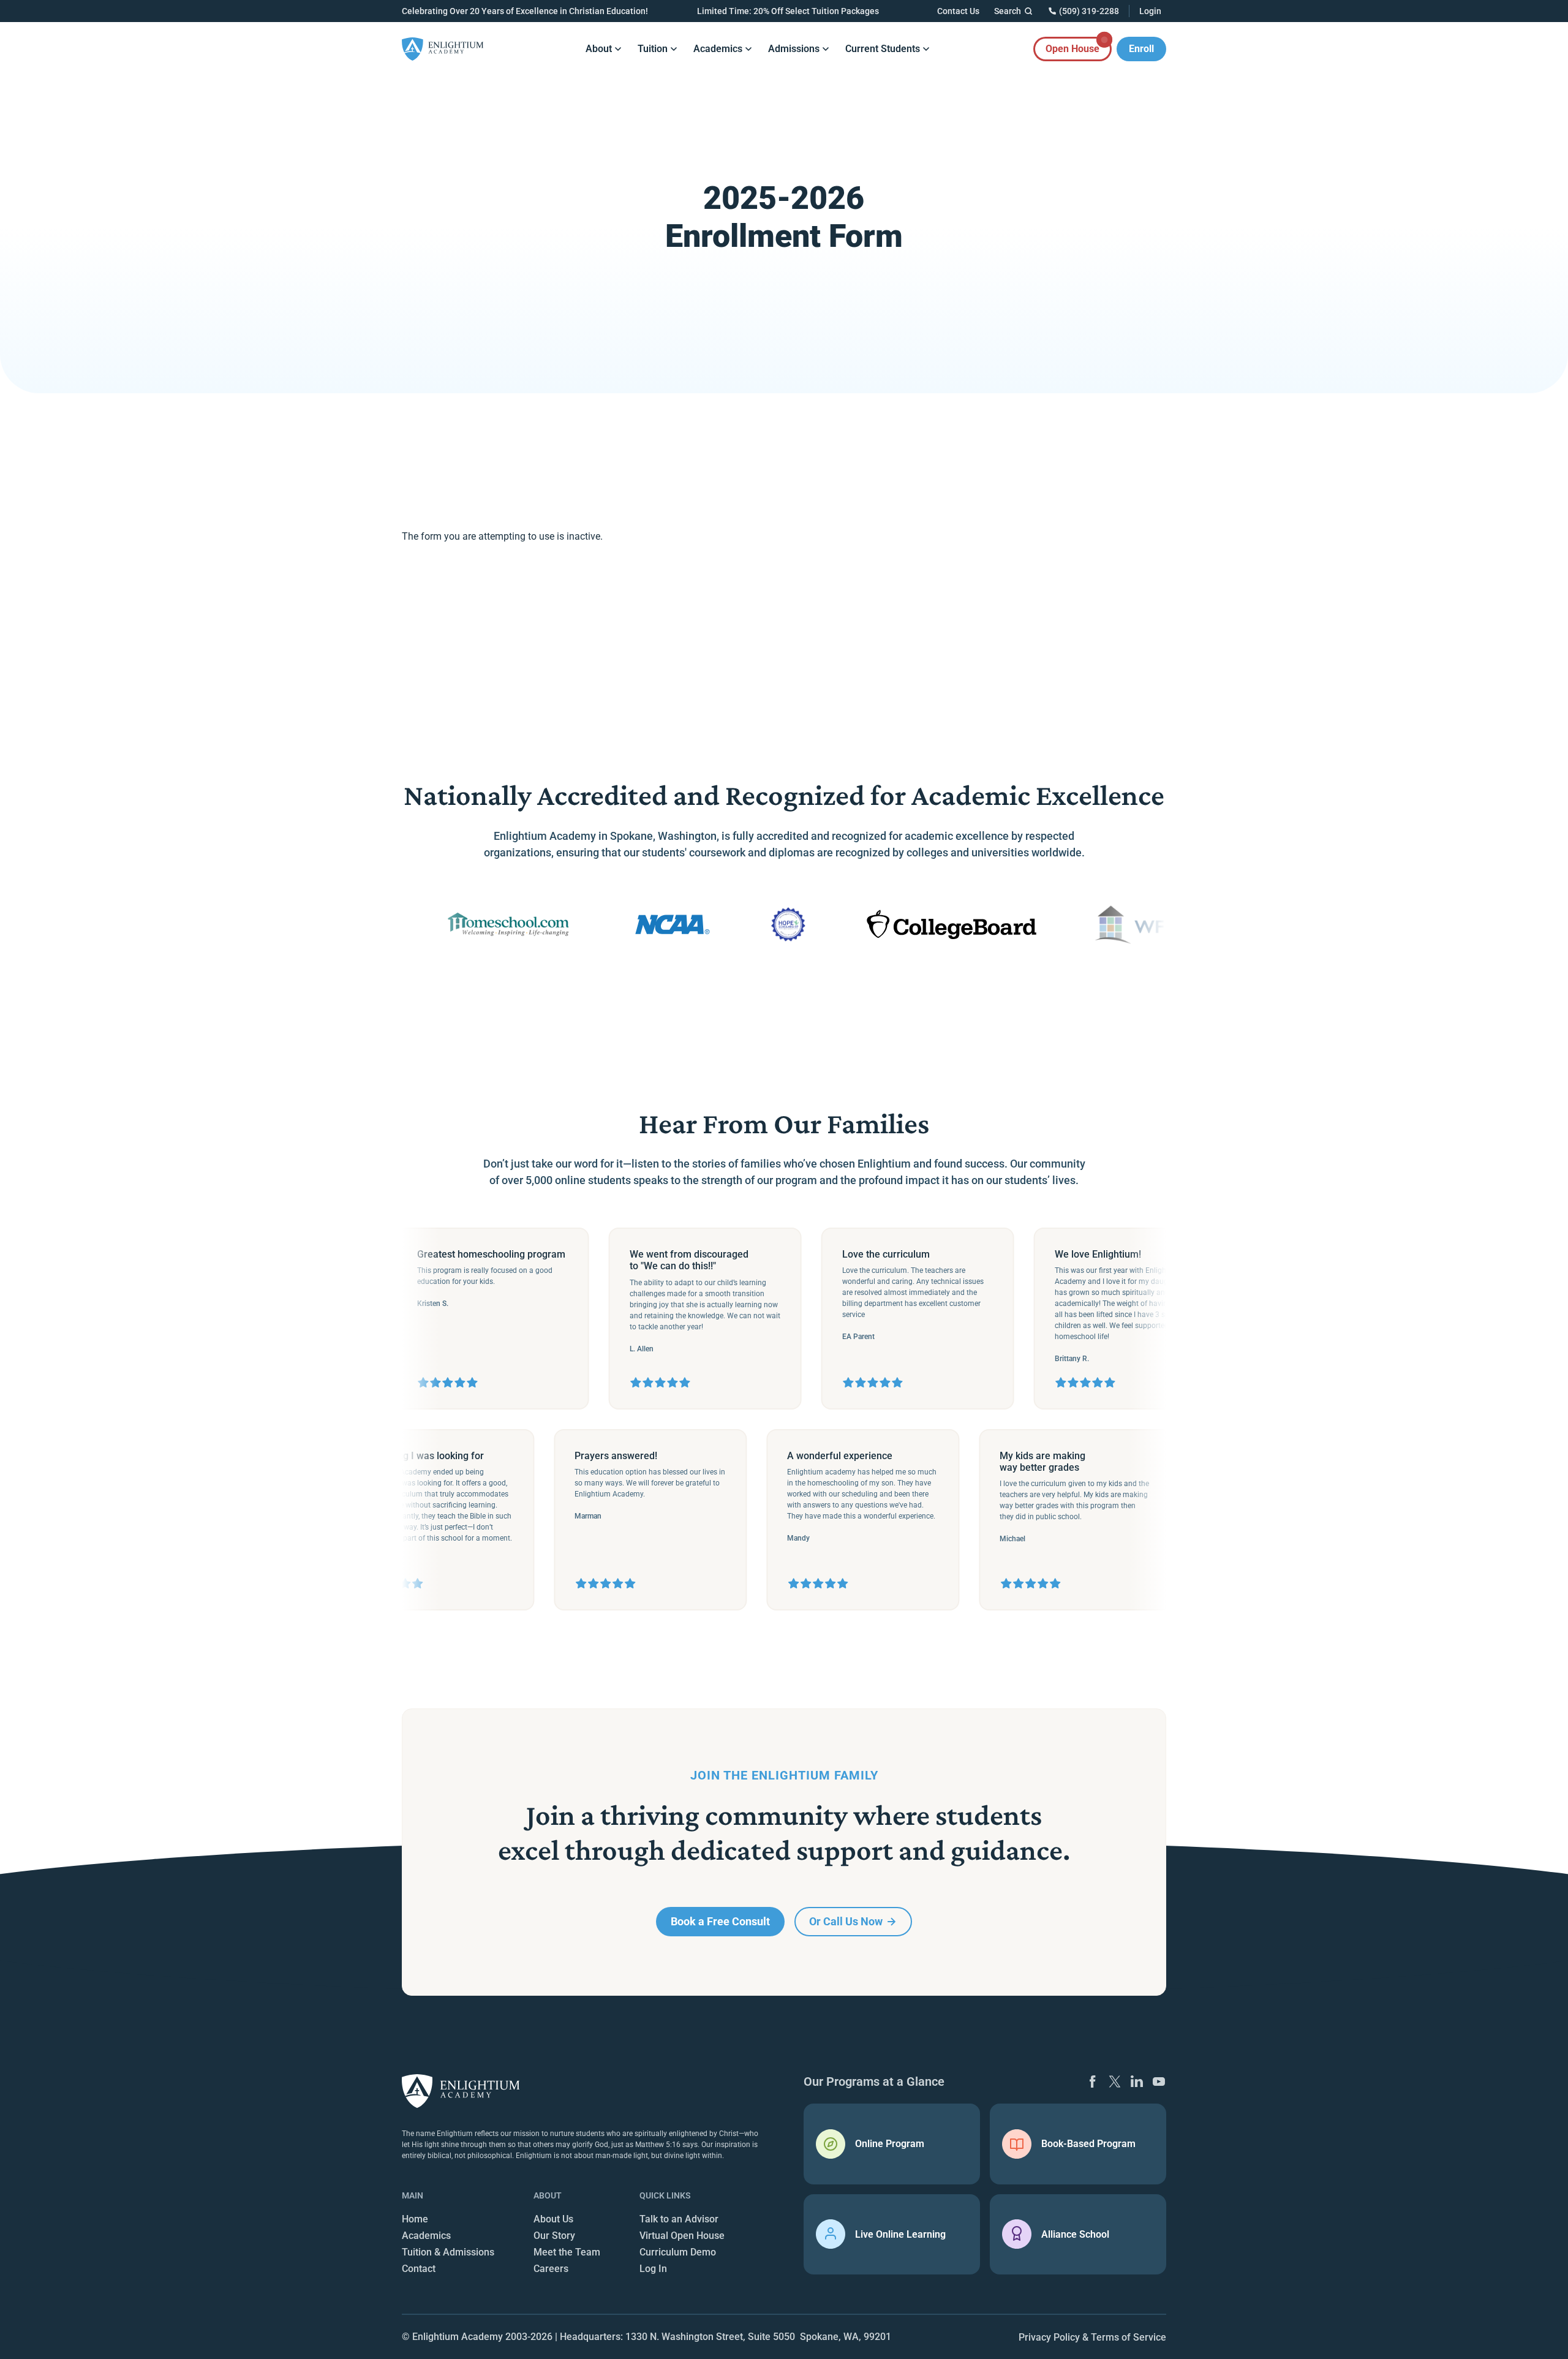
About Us (553, 2219)
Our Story (554, 2236)
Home (415, 2219)
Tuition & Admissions (448, 2252)
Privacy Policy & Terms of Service (1092, 2337)
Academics (426, 2236)
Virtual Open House (682, 2236)
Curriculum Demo (678, 2252)
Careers (551, 2269)
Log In (653, 2269)
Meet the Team (567, 2252)
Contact (419, 2269)
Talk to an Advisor (679, 2219)
